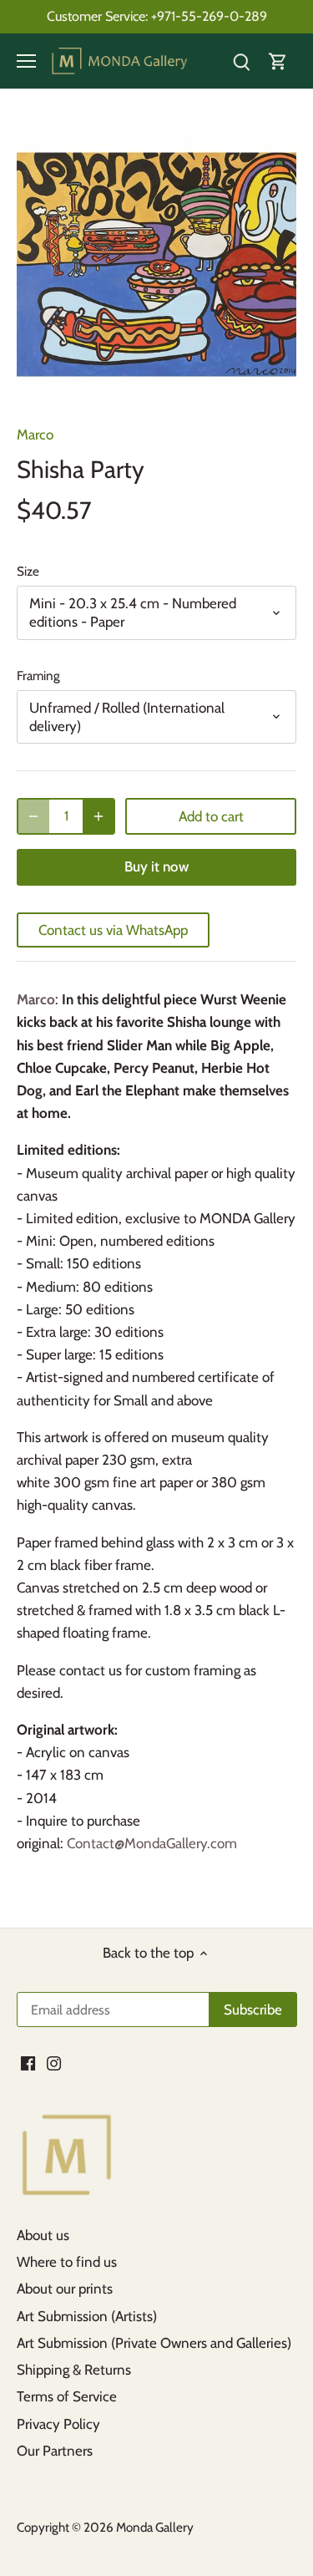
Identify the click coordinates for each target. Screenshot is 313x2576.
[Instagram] (54, 2063)
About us (43, 2235)
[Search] (241, 61)
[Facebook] (28, 2063)
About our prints (65, 2289)
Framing (38, 676)
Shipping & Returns (74, 2370)
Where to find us (67, 2262)
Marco (35, 434)
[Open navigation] (26, 61)
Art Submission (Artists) (87, 2316)
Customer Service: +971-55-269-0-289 (157, 16)
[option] (156, 264)
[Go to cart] (278, 61)
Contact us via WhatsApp (113, 930)
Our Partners (55, 2451)
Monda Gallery (155, 2527)
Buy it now (156, 866)
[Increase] (98, 816)
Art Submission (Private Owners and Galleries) (154, 2343)
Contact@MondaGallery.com (152, 1843)
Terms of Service (67, 2396)
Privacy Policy (58, 2424)
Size (28, 572)
